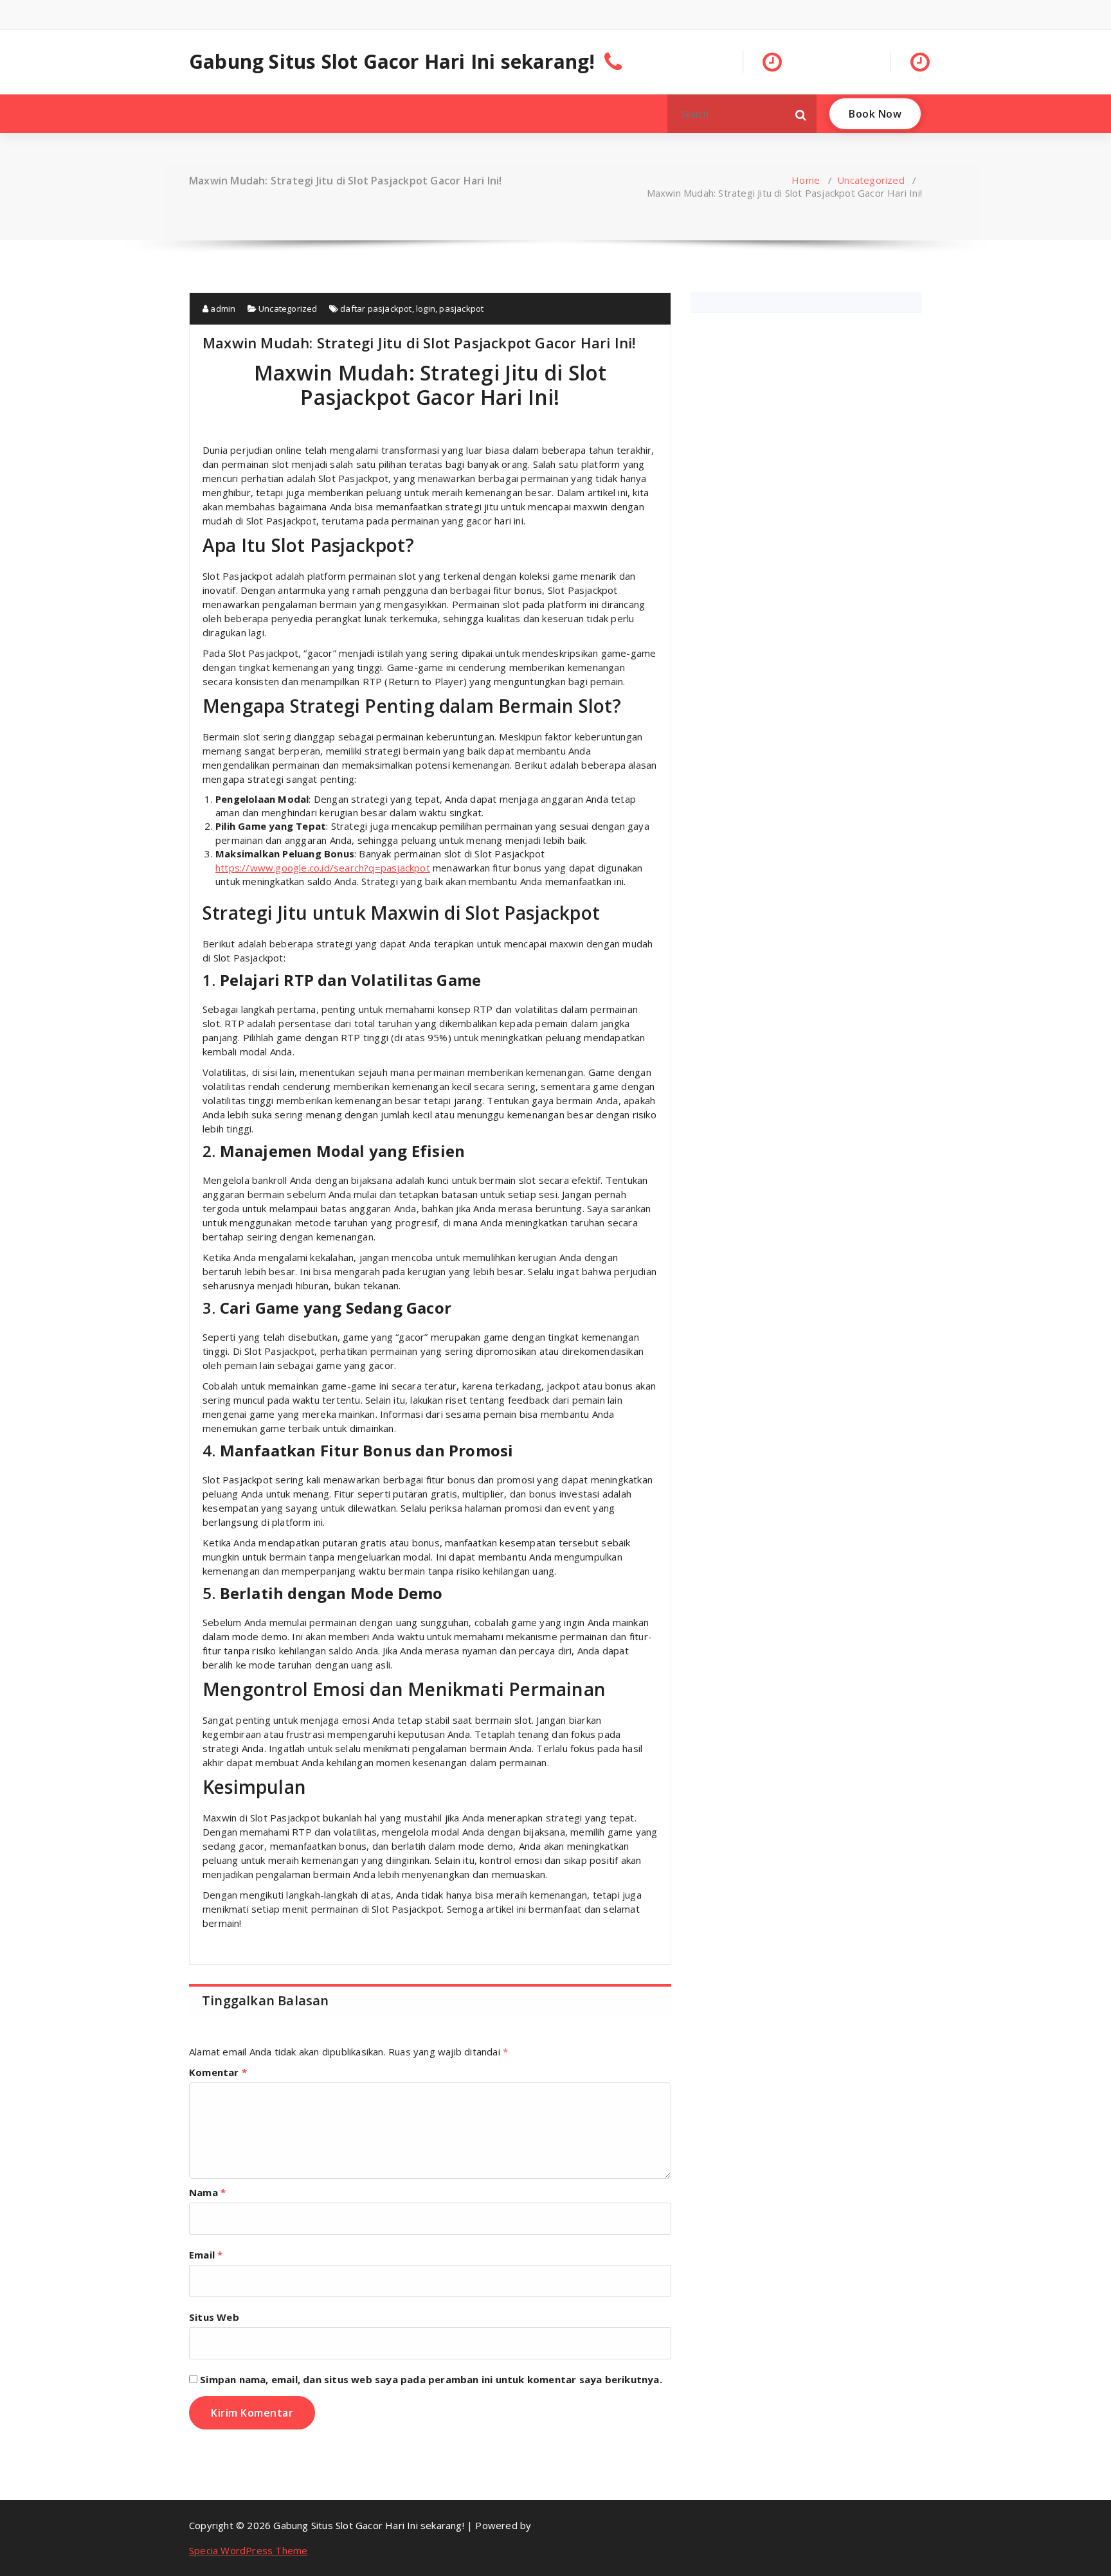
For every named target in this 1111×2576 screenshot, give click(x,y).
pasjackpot (461, 309)
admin (222, 309)
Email (206, 2255)
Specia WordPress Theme (248, 2550)
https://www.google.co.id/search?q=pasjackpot (323, 868)
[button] (801, 114)
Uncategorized (871, 180)
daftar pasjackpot (376, 309)
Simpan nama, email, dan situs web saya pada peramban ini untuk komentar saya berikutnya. (431, 2379)
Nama (207, 2192)
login (426, 309)
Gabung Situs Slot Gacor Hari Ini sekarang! (392, 62)
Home (806, 180)
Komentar (218, 2072)
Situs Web (214, 2317)
